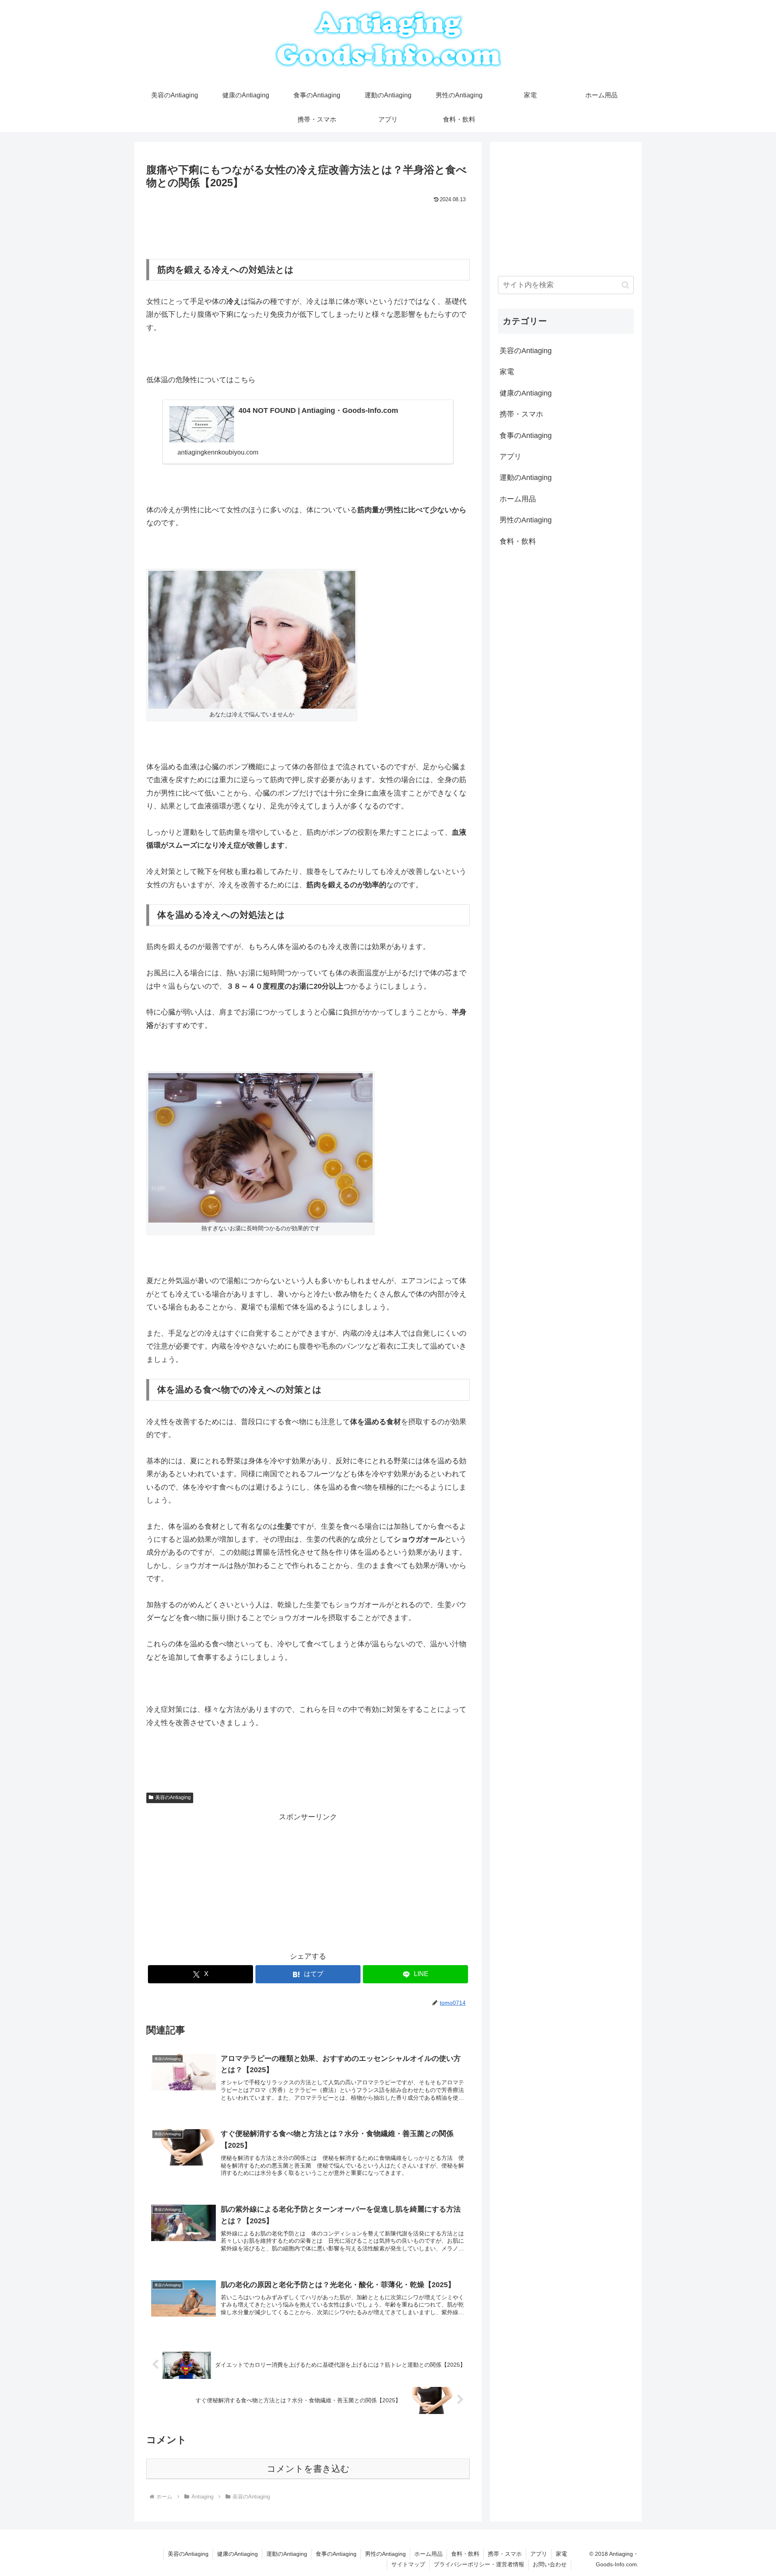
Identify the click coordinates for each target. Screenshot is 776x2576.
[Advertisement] (308, 227)
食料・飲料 (465, 2554)
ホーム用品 (428, 2554)
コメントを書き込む (308, 2469)
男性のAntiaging (385, 2554)
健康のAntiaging (237, 2554)
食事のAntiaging (336, 2554)
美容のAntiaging (173, 1797)
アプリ (539, 2554)
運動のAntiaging (287, 2554)
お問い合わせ (550, 2564)
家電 (561, 2554)
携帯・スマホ (505, 2554)
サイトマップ (408, 2564)
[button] (625, 285)
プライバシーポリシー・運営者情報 (479, 2564)
